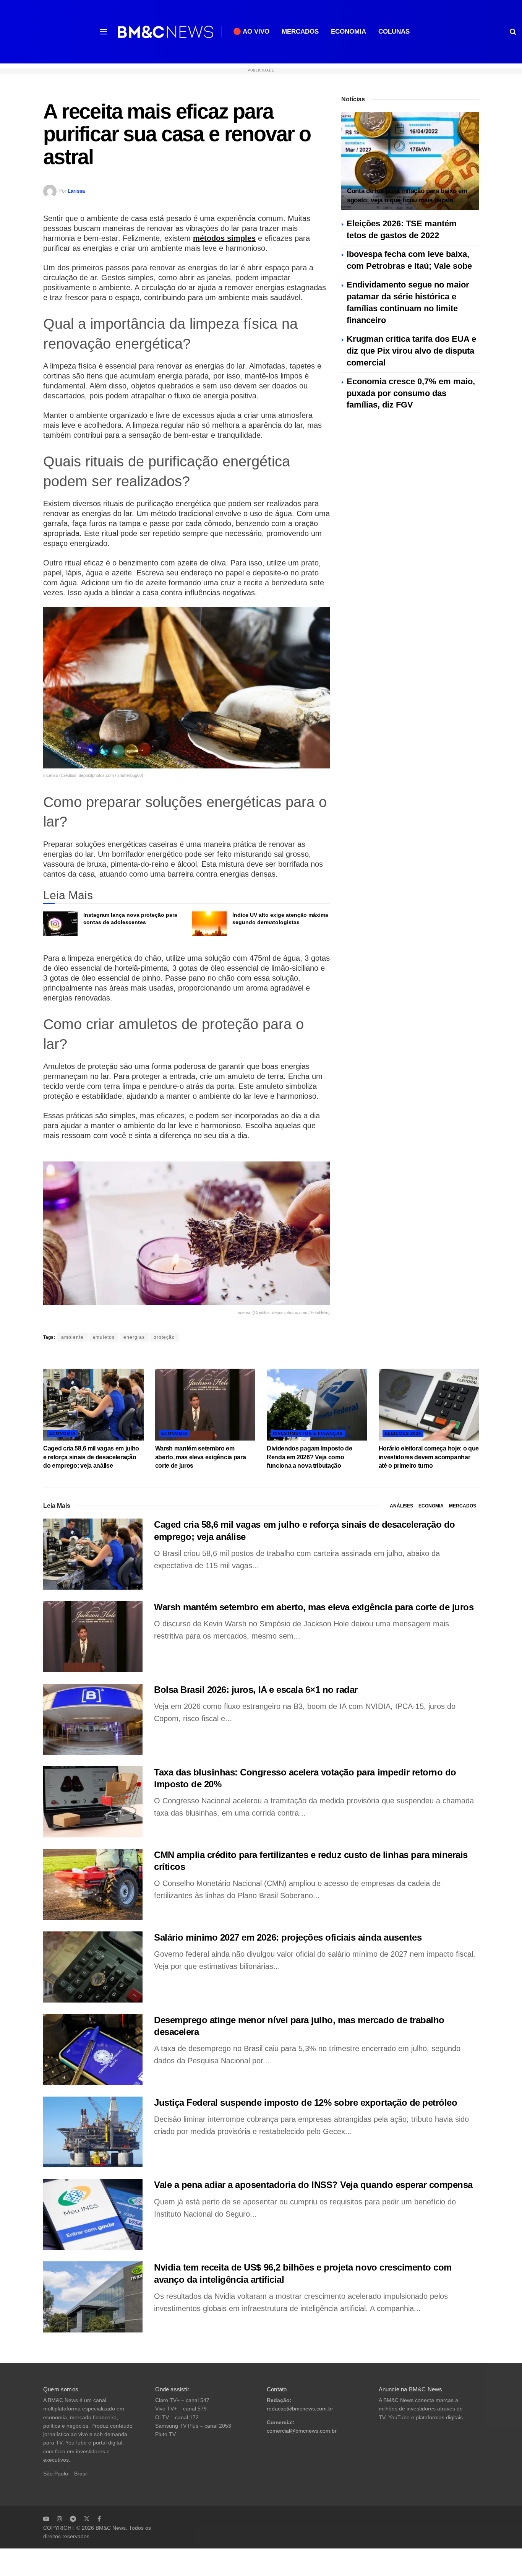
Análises (401, 1506)
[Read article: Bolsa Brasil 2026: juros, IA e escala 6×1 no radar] (93, 1719)
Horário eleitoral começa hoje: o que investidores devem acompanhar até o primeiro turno (429, 1457)
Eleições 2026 (403, 1433)
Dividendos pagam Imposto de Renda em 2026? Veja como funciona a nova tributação (309, 1457)
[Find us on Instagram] (60, 2519)
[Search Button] (513, 32)
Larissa (76, 191)
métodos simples (224, 238)
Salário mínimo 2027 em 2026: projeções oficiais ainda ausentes (288, 1937)
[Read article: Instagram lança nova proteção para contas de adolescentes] (60, 924)
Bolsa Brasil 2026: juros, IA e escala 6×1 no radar (256, 1690)
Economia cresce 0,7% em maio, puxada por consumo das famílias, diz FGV (411, 393)
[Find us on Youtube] (46, 2519)
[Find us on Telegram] (73, 2519)
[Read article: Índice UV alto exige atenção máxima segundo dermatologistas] (209, 924)
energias (134, 1337)
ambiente (72, 1337)
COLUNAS (394, 32)
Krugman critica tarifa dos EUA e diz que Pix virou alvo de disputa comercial (411, 351)
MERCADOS (300, 32)
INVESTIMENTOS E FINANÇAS (308, 1433)
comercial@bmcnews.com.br (302, 2431)
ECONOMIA (349, 32)
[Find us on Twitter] (87, 2519)
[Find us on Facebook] (99, 2519)
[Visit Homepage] (165, 32)
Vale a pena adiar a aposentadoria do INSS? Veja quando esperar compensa (313, 2185)
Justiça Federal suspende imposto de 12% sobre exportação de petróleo (306, 2103)
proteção (164, 1337)
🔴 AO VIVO (251, 32)
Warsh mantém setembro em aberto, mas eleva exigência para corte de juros (201, 1457)
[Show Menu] (104, 32)
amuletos (104, 1337)
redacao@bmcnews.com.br (300, 2409)
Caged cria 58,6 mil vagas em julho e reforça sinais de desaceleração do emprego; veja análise (91, 1457)
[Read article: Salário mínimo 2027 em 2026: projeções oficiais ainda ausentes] (93, 1967)
